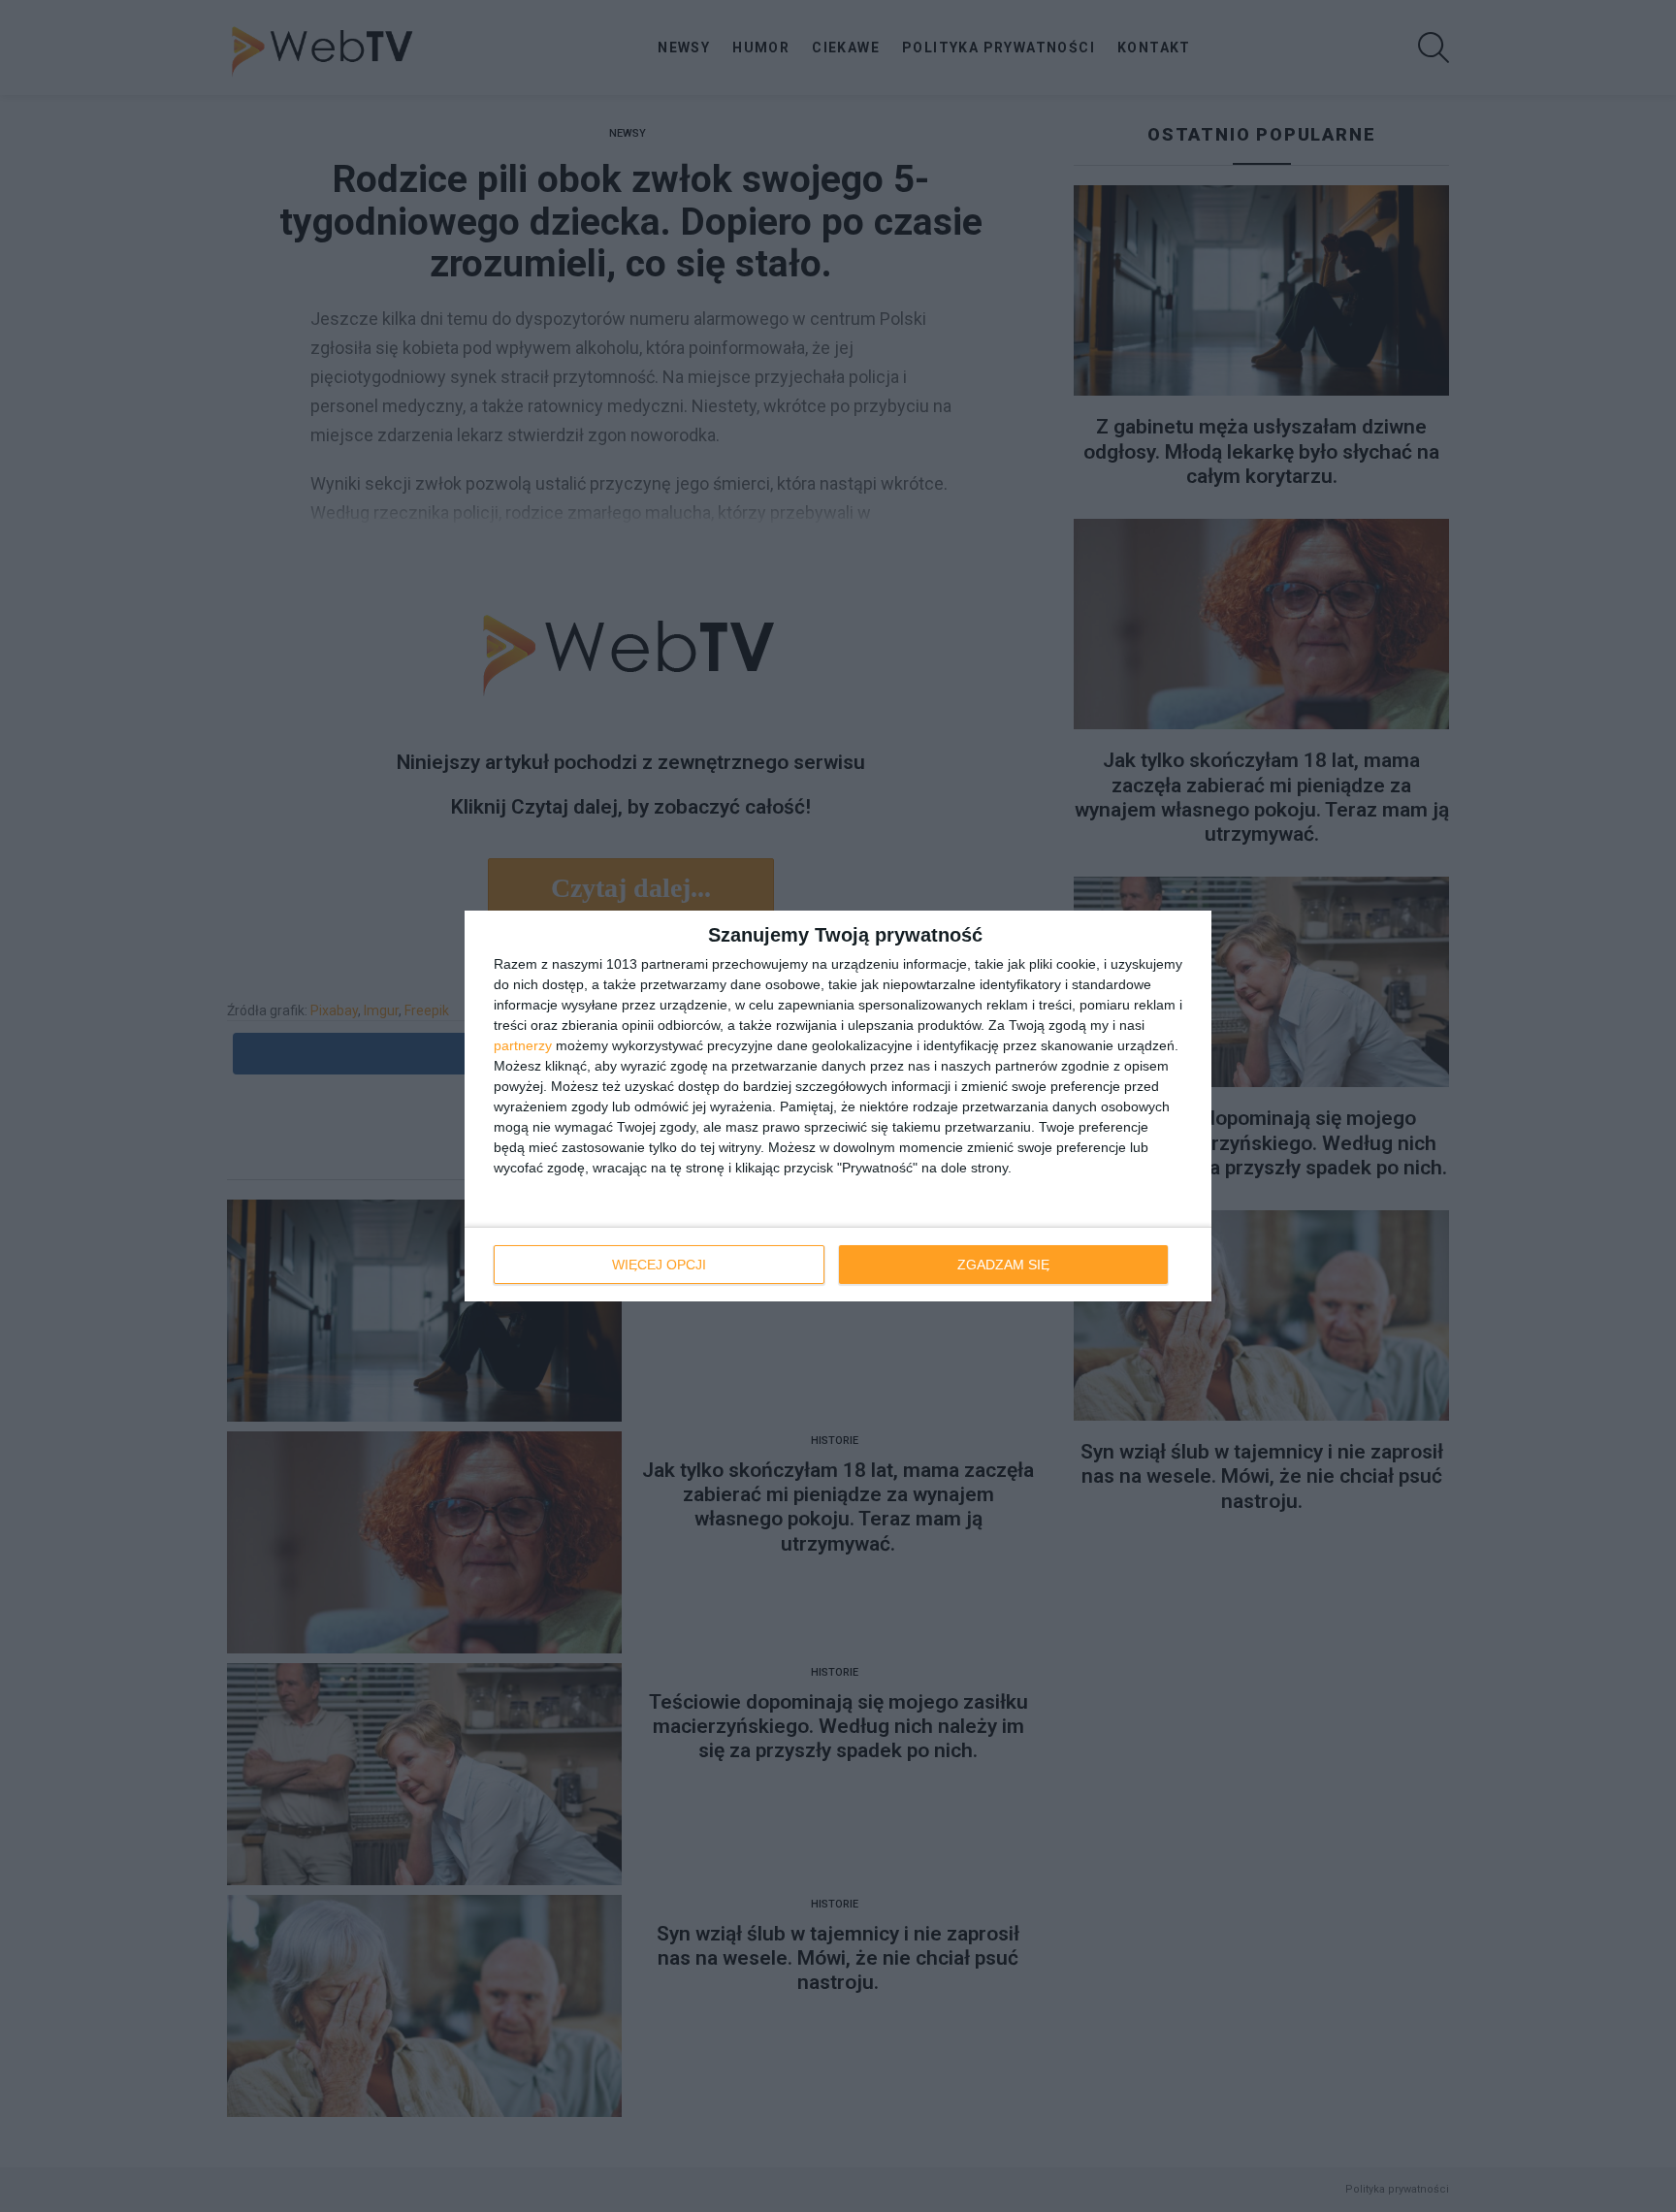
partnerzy (523, 1045)
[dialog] (838, 1106)
